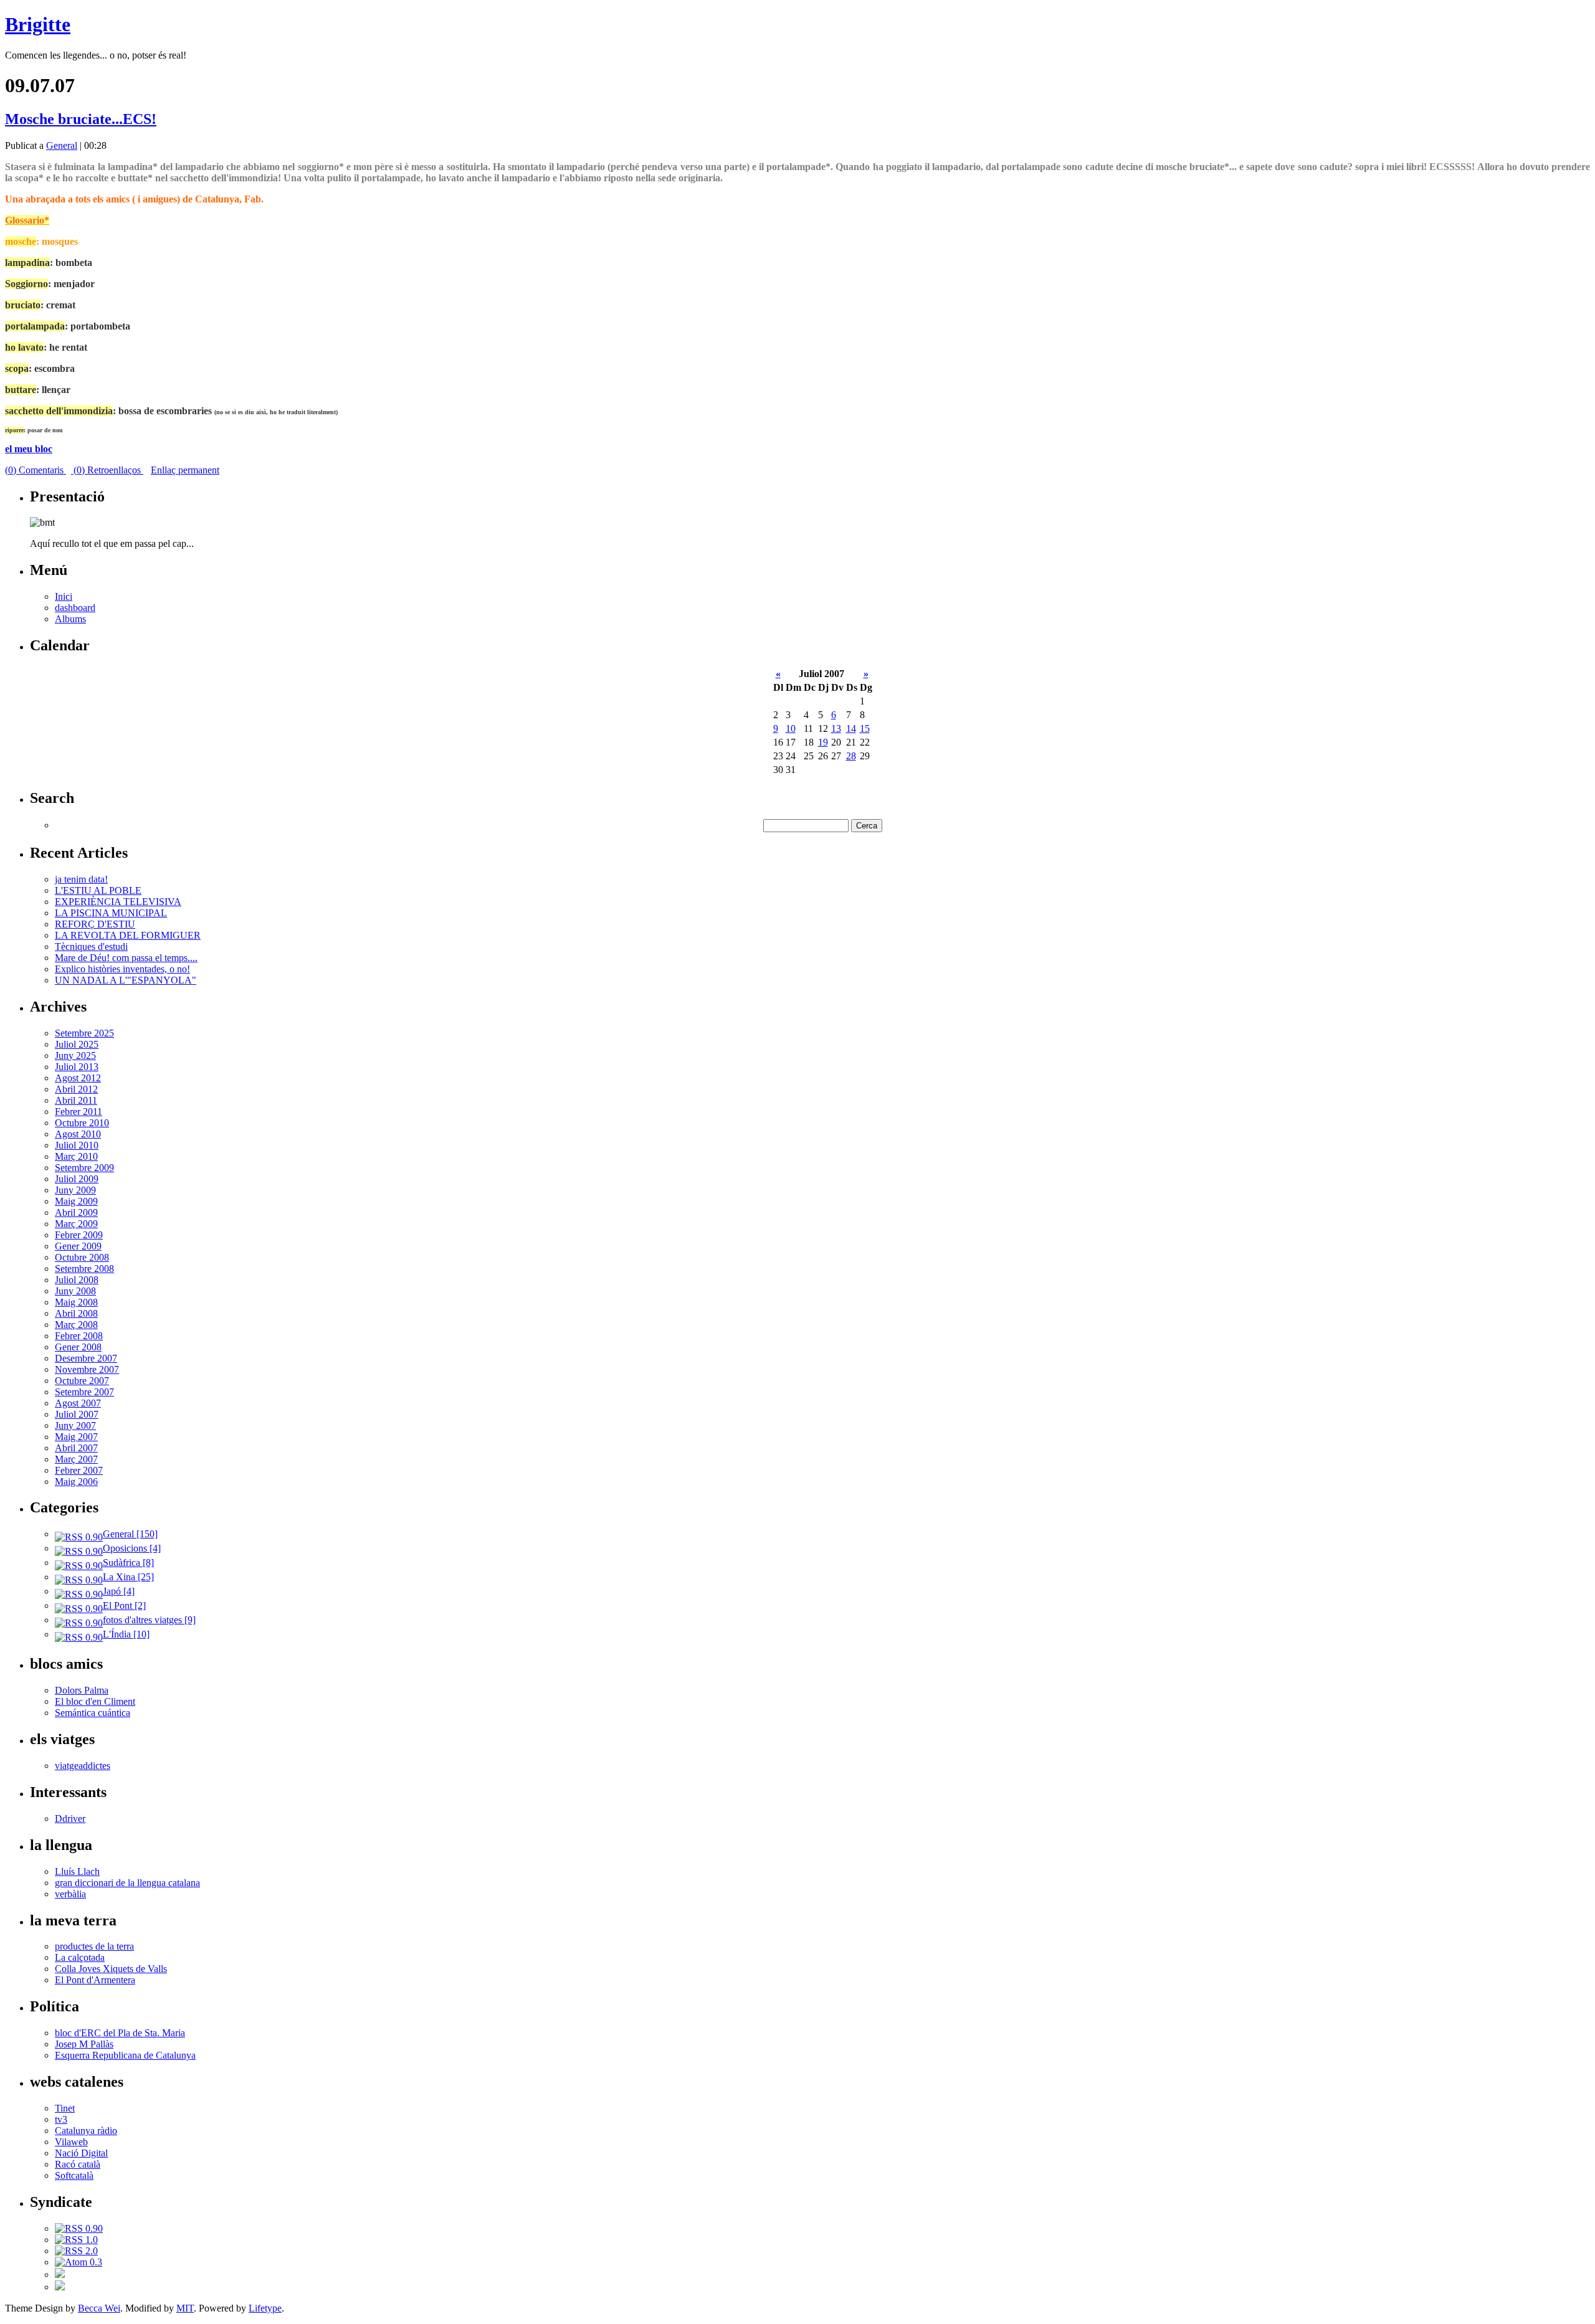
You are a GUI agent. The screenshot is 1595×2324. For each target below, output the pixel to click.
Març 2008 (76, 1325)
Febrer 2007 (79, 1470)
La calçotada (80, 1957)
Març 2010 (76, 1156)
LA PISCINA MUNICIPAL (111, 913)
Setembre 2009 (84, 1168)
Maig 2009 (76, 1201)
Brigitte (38, 24)
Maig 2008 (76, 1302)
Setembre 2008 (84, 1269)
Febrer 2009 (79, 1235)
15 (865, 728)
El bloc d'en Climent (95, 1701)
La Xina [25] (128, 1577)
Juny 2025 (75, 1055)
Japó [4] (119, 1591)
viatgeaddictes (83, 1766)
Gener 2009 (78, 1246)
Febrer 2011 (79, 1112)
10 (791, 728)
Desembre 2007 (86, 1358)
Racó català (78, 2164)
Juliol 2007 (77, 1414)
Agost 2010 (78, 1134)
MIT (185, 2308)
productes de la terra (94, 1946)
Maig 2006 (76, 1482)
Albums (70, 619)
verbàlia (70, 1894)
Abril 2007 (76, 1448)
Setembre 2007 (84, 1392)
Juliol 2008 (77, 1280)
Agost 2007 (78, 1403)
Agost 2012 (78, 1078)
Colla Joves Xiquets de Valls (111, 1969)
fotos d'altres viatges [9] (149, 1620)
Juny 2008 (75, 1291)
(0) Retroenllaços (107, 470)
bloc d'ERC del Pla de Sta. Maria (120, 2033)
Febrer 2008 (79, 1336)
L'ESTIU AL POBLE (98, 890)
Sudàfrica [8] (128, 1563)
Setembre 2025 (84, 1033)
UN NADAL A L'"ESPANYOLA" (126, 980)
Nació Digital (81, 2153)
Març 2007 (76, 1459)
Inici (64, 596)
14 (851, 728)
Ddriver (70, 1819)
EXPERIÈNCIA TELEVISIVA (118, 902)
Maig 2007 (76, 1437)
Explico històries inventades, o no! (122, 969)
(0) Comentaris (36, 470)
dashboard (75, 608)
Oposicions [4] (132, 1548)
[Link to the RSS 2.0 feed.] (76, 2251)
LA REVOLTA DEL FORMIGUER (128, 935)
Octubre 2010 (82, 1123)
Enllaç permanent (185, 470)
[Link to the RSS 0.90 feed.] (79, 2228)
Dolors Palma (82, 1690)
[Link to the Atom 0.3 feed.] (79, 2262)
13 (836, 728)
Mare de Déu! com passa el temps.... (126, 958)
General (62, 145)
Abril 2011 (76, 1100)
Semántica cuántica (93, 1713)
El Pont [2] (124, 1605)
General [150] (130, 1534)
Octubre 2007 (82, 1381)
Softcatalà (74, 2175)
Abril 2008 (76, 1313)
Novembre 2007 (87, 1369)
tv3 (61, 2119)
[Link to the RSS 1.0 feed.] (76, 2240)
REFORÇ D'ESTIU (95, 924)
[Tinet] (60, 2287)
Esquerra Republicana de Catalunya (125, 2055)
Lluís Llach (77, 1871)
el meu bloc (29, 449)
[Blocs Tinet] (60, 2274)
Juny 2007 (75, 1425)
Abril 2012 (76, 1089)
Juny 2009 (75, 1190)
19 (823, 742)
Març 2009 (76, 1224)
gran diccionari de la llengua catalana (127, 1883)
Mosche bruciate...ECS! (81, 119)
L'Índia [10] (126, 1634)
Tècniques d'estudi (91, 946)
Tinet (65, 2108)
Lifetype (265, 2308)
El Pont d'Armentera (95, 1980)
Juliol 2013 (77, 1067)
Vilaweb (71, 2142)
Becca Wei (99, 2308)
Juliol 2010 (77, 1145)
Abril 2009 (76, 1212)
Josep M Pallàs (84, 2044)
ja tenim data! (81, 879)
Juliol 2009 (77, 1179)
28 (851, 756)
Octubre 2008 (82, 1257)
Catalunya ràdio (86, 2131)
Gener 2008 (78, 1347)
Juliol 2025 (77, 1044)
